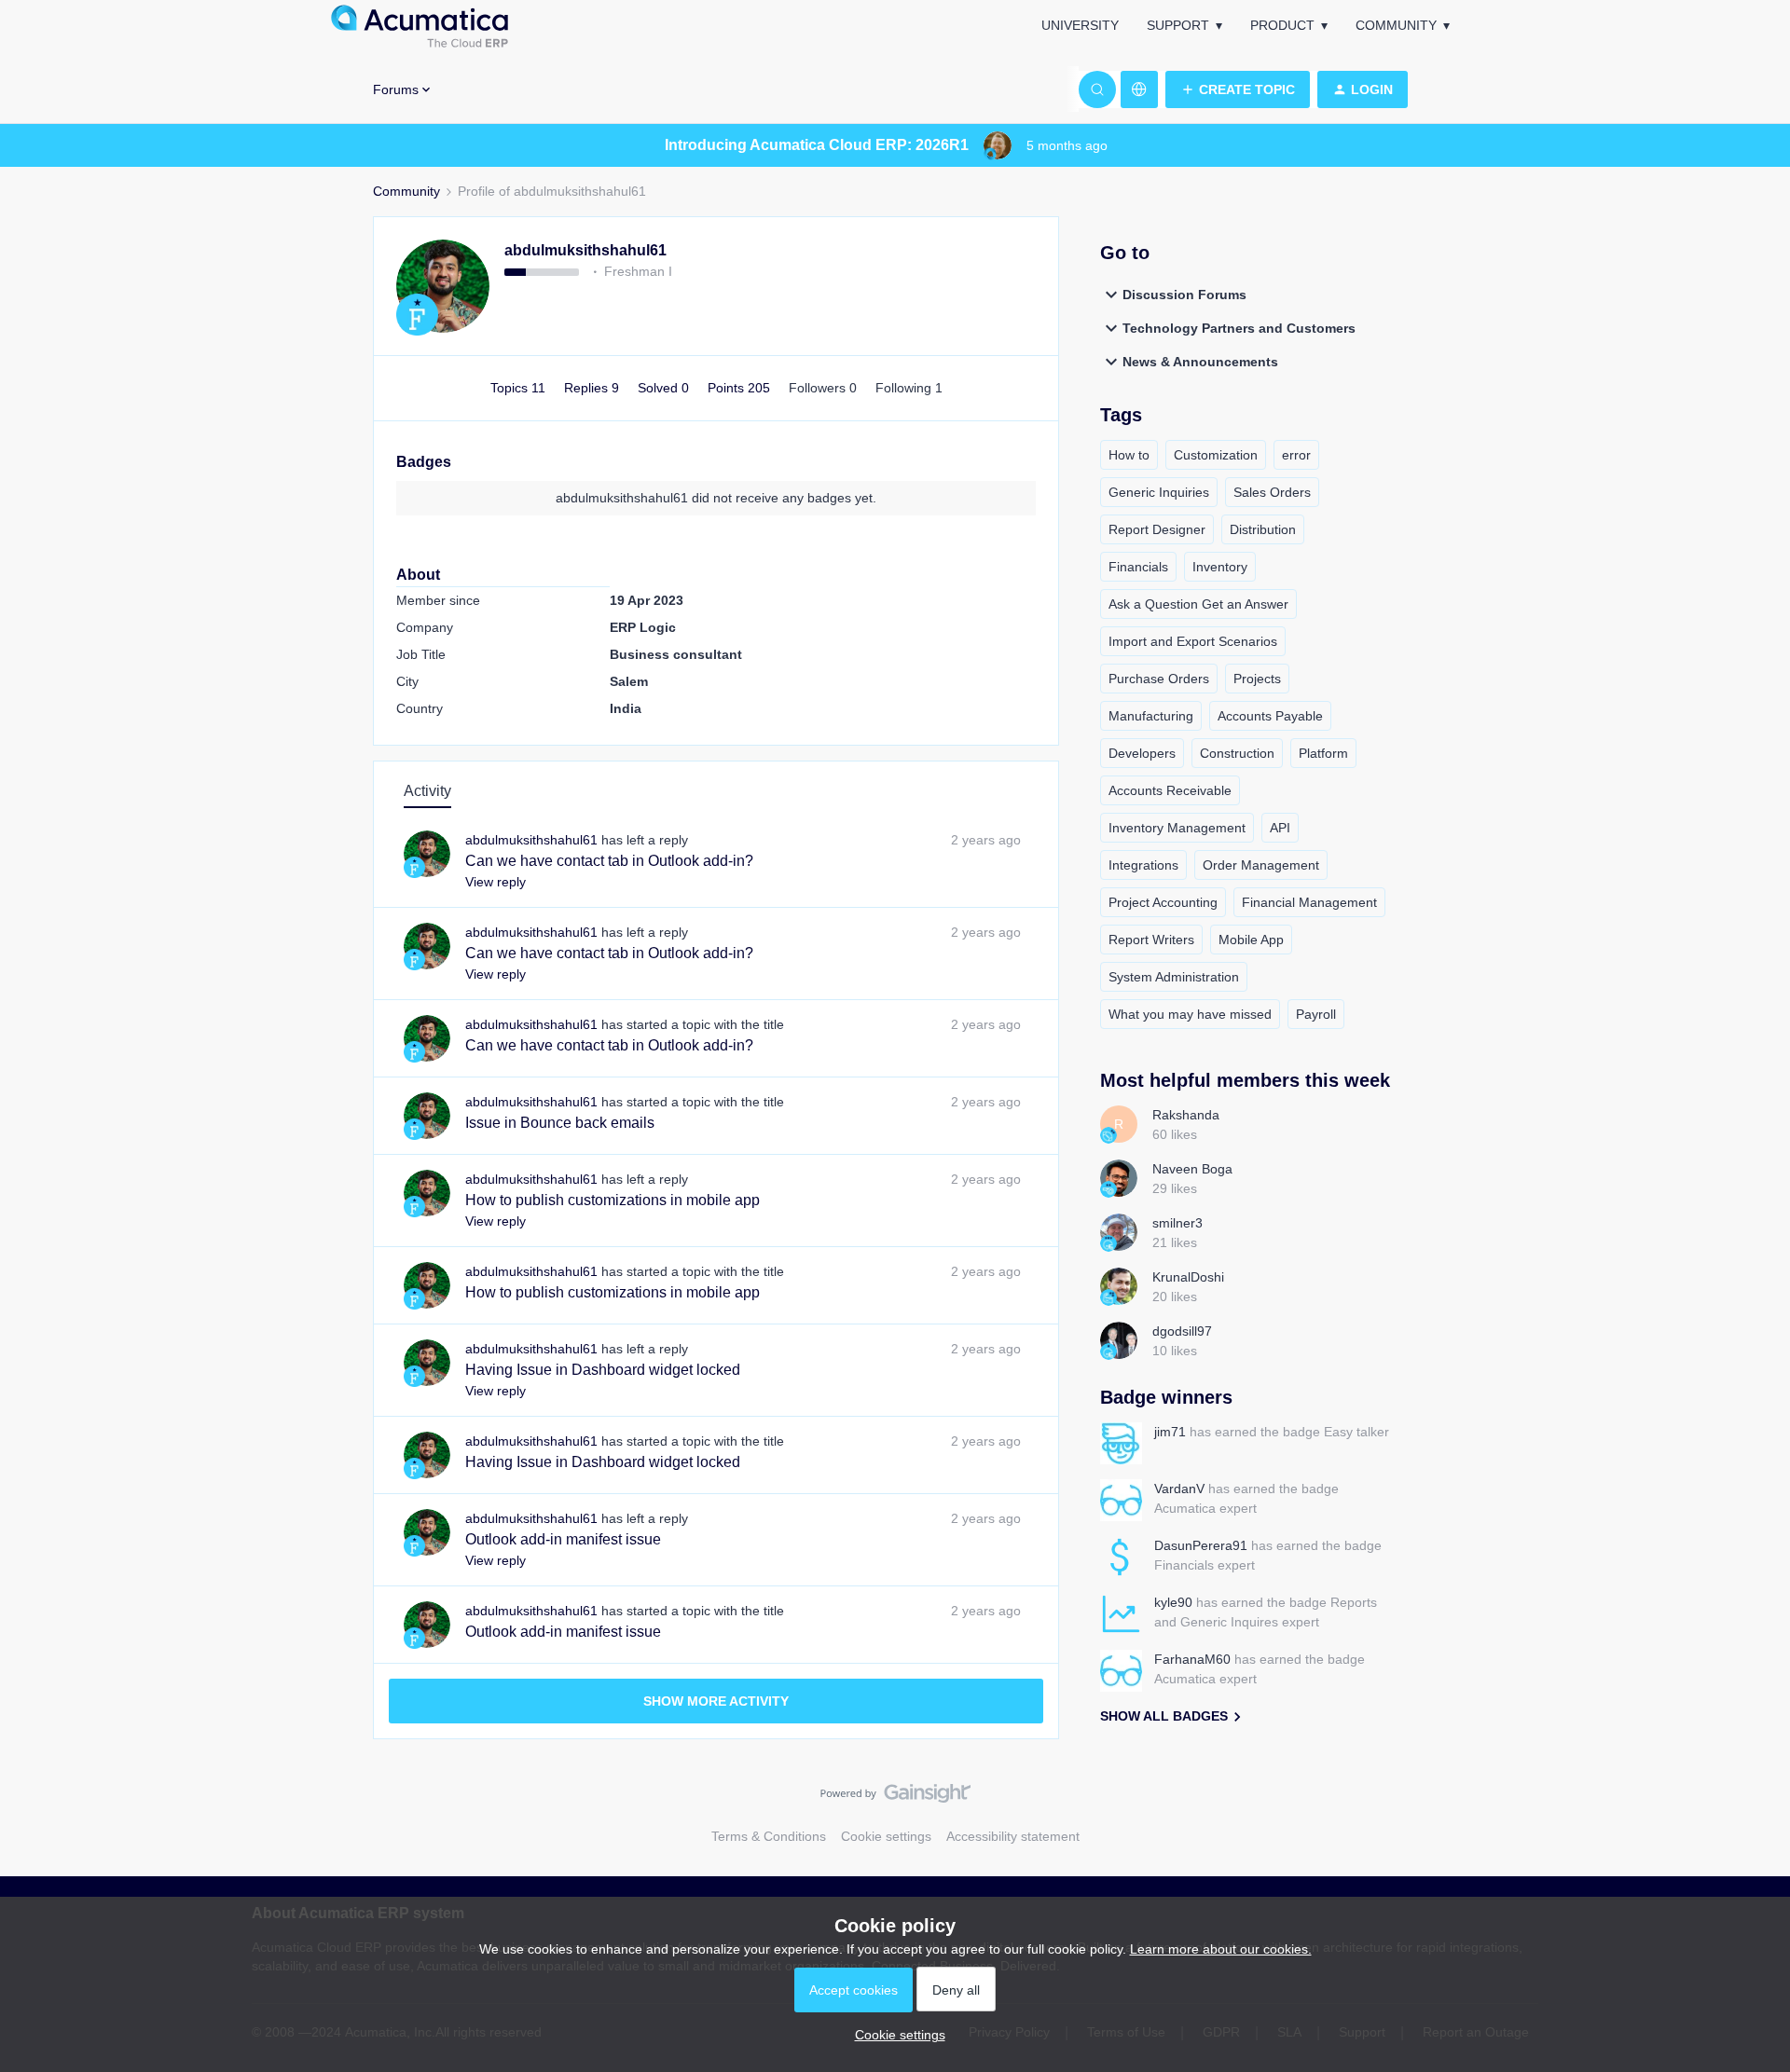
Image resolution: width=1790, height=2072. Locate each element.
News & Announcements (1200, 362)
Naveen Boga (1192, 1169)
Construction (1237, 753)
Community (1396, 25)
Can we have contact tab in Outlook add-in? (609, 861)
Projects (1257, 679)
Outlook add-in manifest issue (563, 1539)
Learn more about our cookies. (1221, 1949)
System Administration (1174, 977)
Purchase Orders (1159, 679)
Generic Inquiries (1159, 492)
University (1080, 25)
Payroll (1316, 1014)
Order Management (1261, 865)
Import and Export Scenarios (1193, 641)
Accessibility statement (1013, 1836)
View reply (496, 882)
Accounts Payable (1270, 716)
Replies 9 (593, 388)
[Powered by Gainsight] (895, 1798)
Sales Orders (1272, 492)
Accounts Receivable (1170, 790)
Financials (1138, 567)
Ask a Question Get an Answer (1198, 604)
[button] (1238, 89)
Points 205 (741, 388)
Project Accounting (1163, 902)
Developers (1142, 753)
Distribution (1263, 529)
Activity (427, 791)
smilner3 (1177, 1223)
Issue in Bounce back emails (560, 1123)
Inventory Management (1177, 828)
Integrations (1143, 865)
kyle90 (1173, 1602)
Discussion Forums (1184, 295)
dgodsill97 (1182, 1331)
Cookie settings (886, 1836)
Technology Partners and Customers (1239, 328)
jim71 (1170, 1432)
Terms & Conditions (769, 1836)
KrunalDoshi (1188, 1277)
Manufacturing (1151, 716)
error (1296, 455)
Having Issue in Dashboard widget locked (603, 1370)
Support (1178, 25)
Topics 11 (520, 388)
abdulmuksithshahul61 (585, 250)
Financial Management (1309, 902)
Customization (1216, 455)
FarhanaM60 (1192, 1659)
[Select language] (1139, 89)
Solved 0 (665, 388)
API (1280, 828)
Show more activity (716, 1701)
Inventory (1220, 567)
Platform (1323, 753)
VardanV (1179, 1489)
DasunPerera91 (1201, 1545)
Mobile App (1251, 940)
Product (1282, 25)
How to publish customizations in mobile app (613, 1200)
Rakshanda (1186, 1115)
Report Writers (1151, 940)
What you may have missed (1190, 1014)
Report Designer (1157, 529)
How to (1129, 455)
